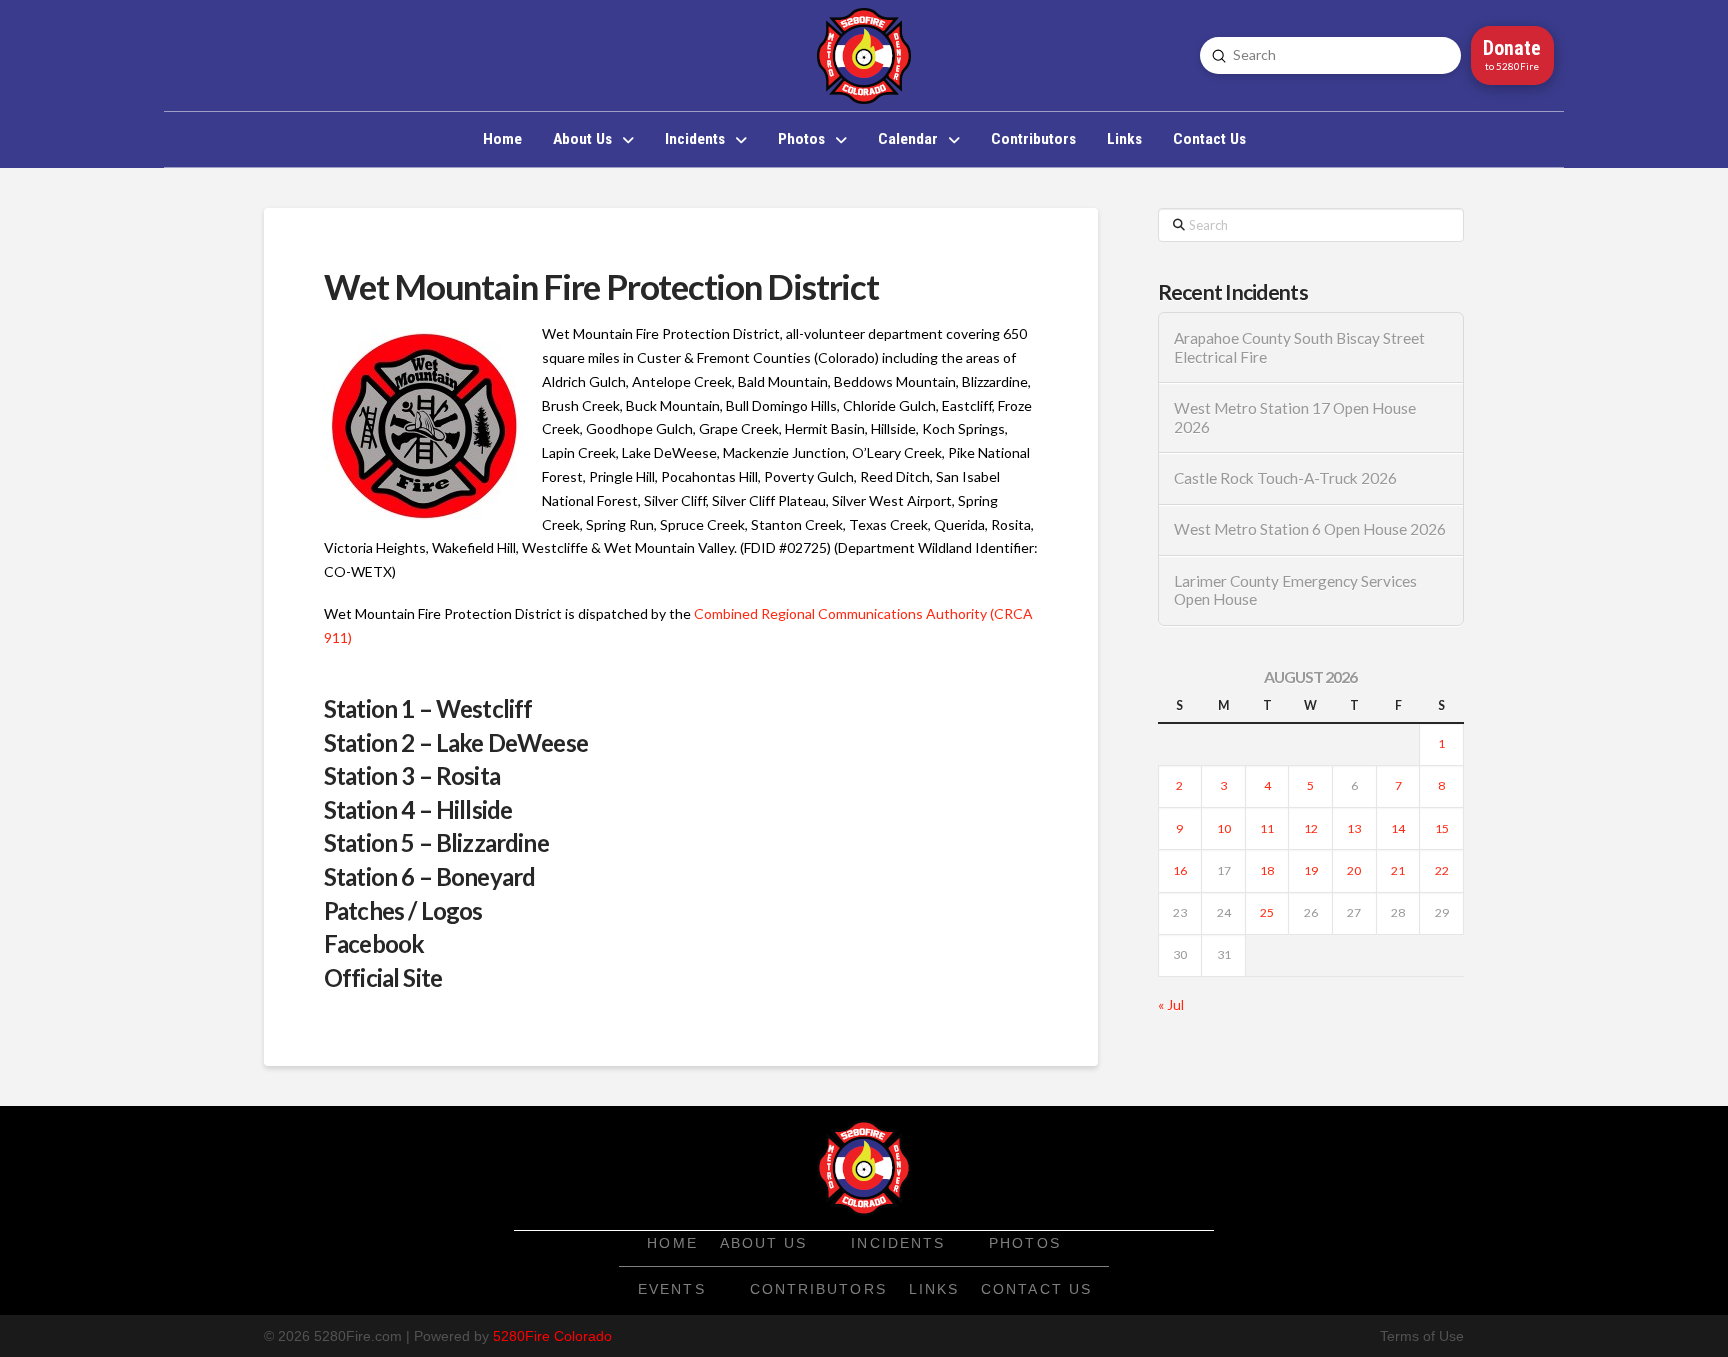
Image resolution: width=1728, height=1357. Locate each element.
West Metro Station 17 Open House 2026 (1295, 417)
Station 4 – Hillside (418, 809)
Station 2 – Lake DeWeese (456, 742)
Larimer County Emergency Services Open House (1295, 590)
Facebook (374, 943)
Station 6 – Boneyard (429, 876)
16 (1180, 870)
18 (1267, 870)
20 (1354, 870)
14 (1398, 828)
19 (1311, 870)
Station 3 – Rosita (412, 775)
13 (1354, 828)
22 (1442, 870)
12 (1311, 828)
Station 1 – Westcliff (428, 708)
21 (1398, 870)
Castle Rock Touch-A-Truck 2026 (1285, 478)
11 (1267, 828)
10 (1224, 828)
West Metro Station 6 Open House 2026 (1310, 529)
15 (1442, 828)
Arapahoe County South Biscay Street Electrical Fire (1299, 347)
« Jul (1171, 1004)
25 (1267, 912)
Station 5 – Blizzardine (436, 842)
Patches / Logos (403, 910)
